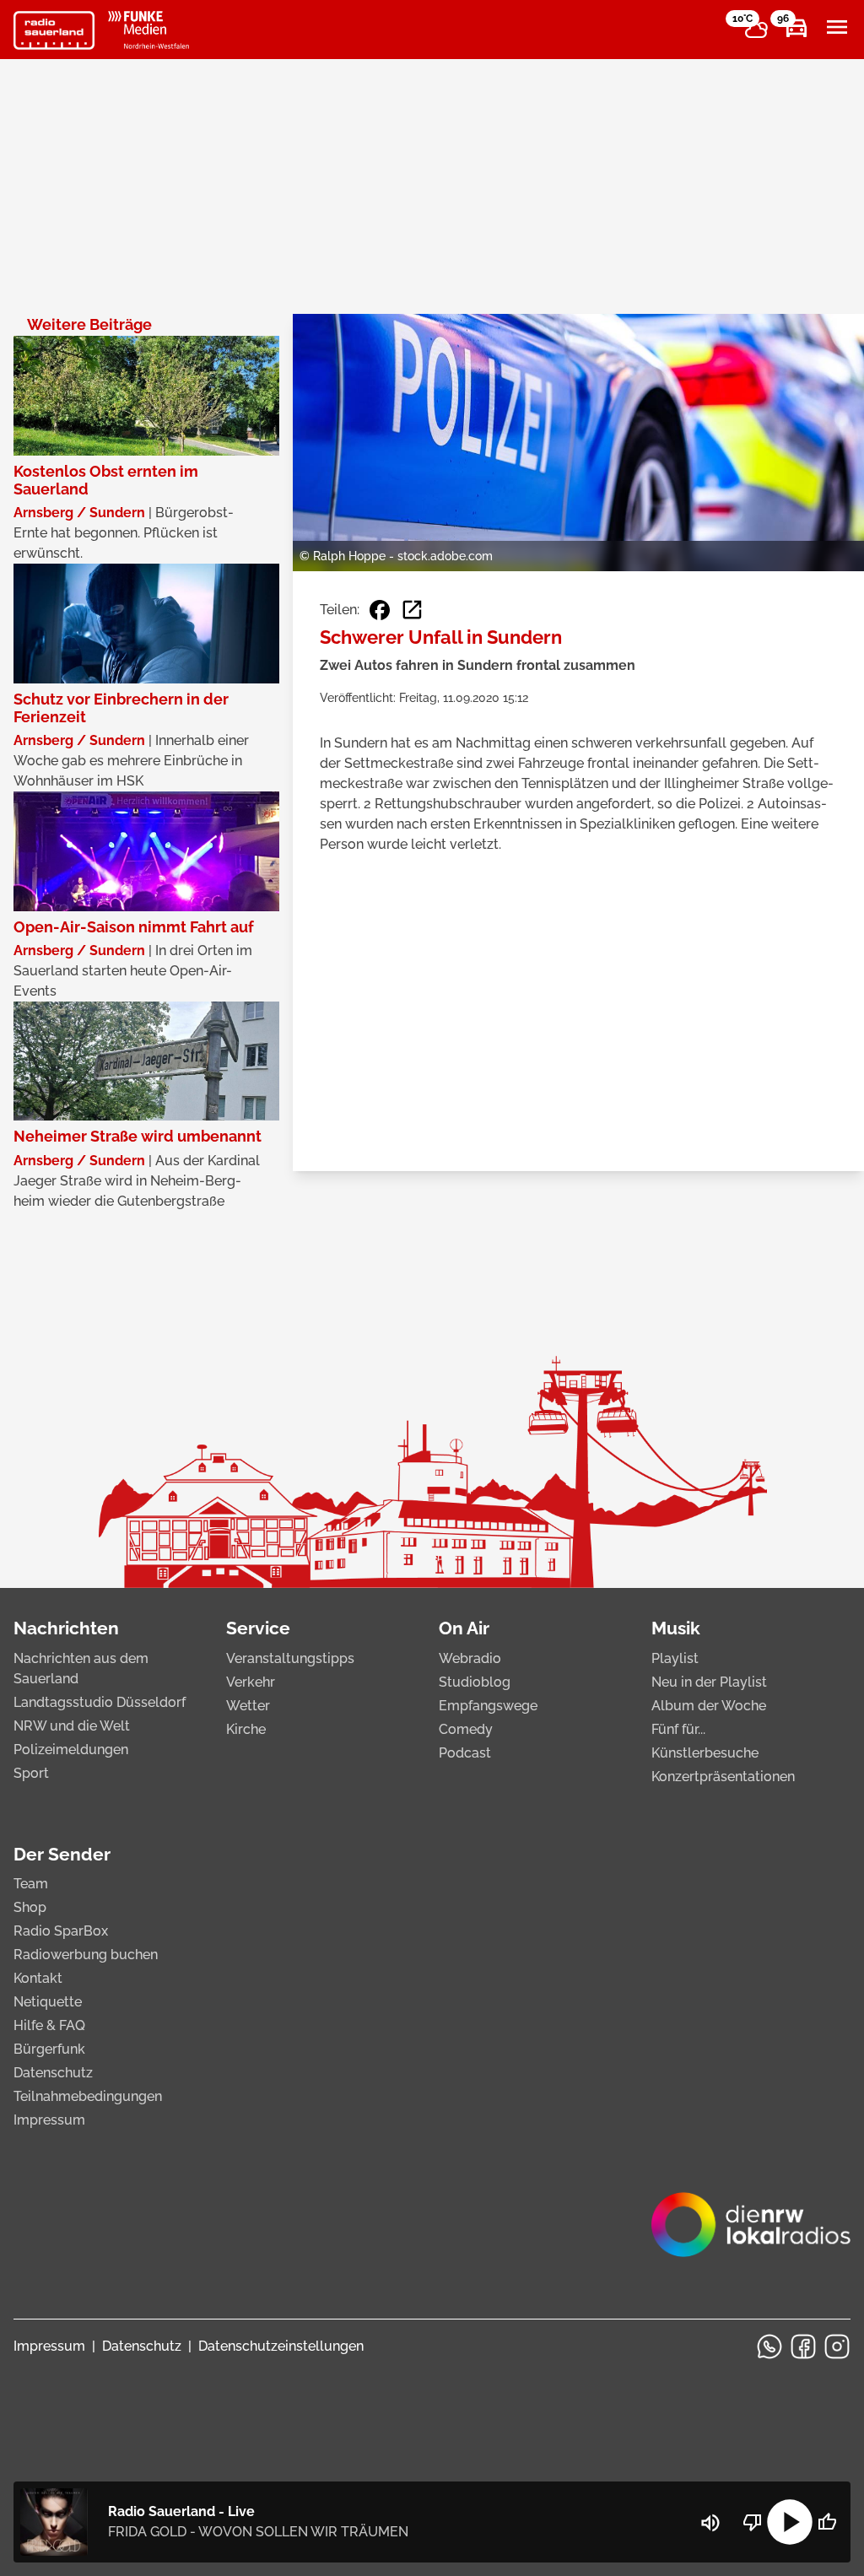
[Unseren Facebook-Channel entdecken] (803, 2346)
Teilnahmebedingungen (88, 2096)
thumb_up (827, 2522)
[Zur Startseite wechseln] (54, 30)
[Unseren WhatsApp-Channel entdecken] (769, 2346)
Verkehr (251, 1682)
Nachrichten (66, 1628)
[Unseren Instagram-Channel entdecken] (837, 2346)
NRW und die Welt (72, 1726)
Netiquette (48, 2002)
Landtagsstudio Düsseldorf (100, 1702)
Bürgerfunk (49, 2049)
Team (31, 1884)
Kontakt (38, 1978)
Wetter (248, 1706)
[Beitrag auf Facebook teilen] (380, 610)
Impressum (49, 2120)
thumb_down (753, 2522)
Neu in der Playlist (709, 1682)
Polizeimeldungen (71, 1750)
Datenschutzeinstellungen (281, 2346)
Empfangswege (488, 1706)
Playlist (675, 1658)
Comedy (466, 1729)
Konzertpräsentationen (723, 1777)
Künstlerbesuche (705, 1753)
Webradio (470, 1658)
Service (258, 1628)
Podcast (465, 1753)
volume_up (710, 2523)
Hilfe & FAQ (49, 2025)
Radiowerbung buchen (86, 1955)
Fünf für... (678, 1729)
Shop (30, 1907)
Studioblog (475, 1682)
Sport (31, 1773)
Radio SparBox (61, 1931)
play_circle (790, 2522)
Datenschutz (53, 2073)
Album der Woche (709, 1706)
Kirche (246, 1729)
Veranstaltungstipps (290, 1658)
